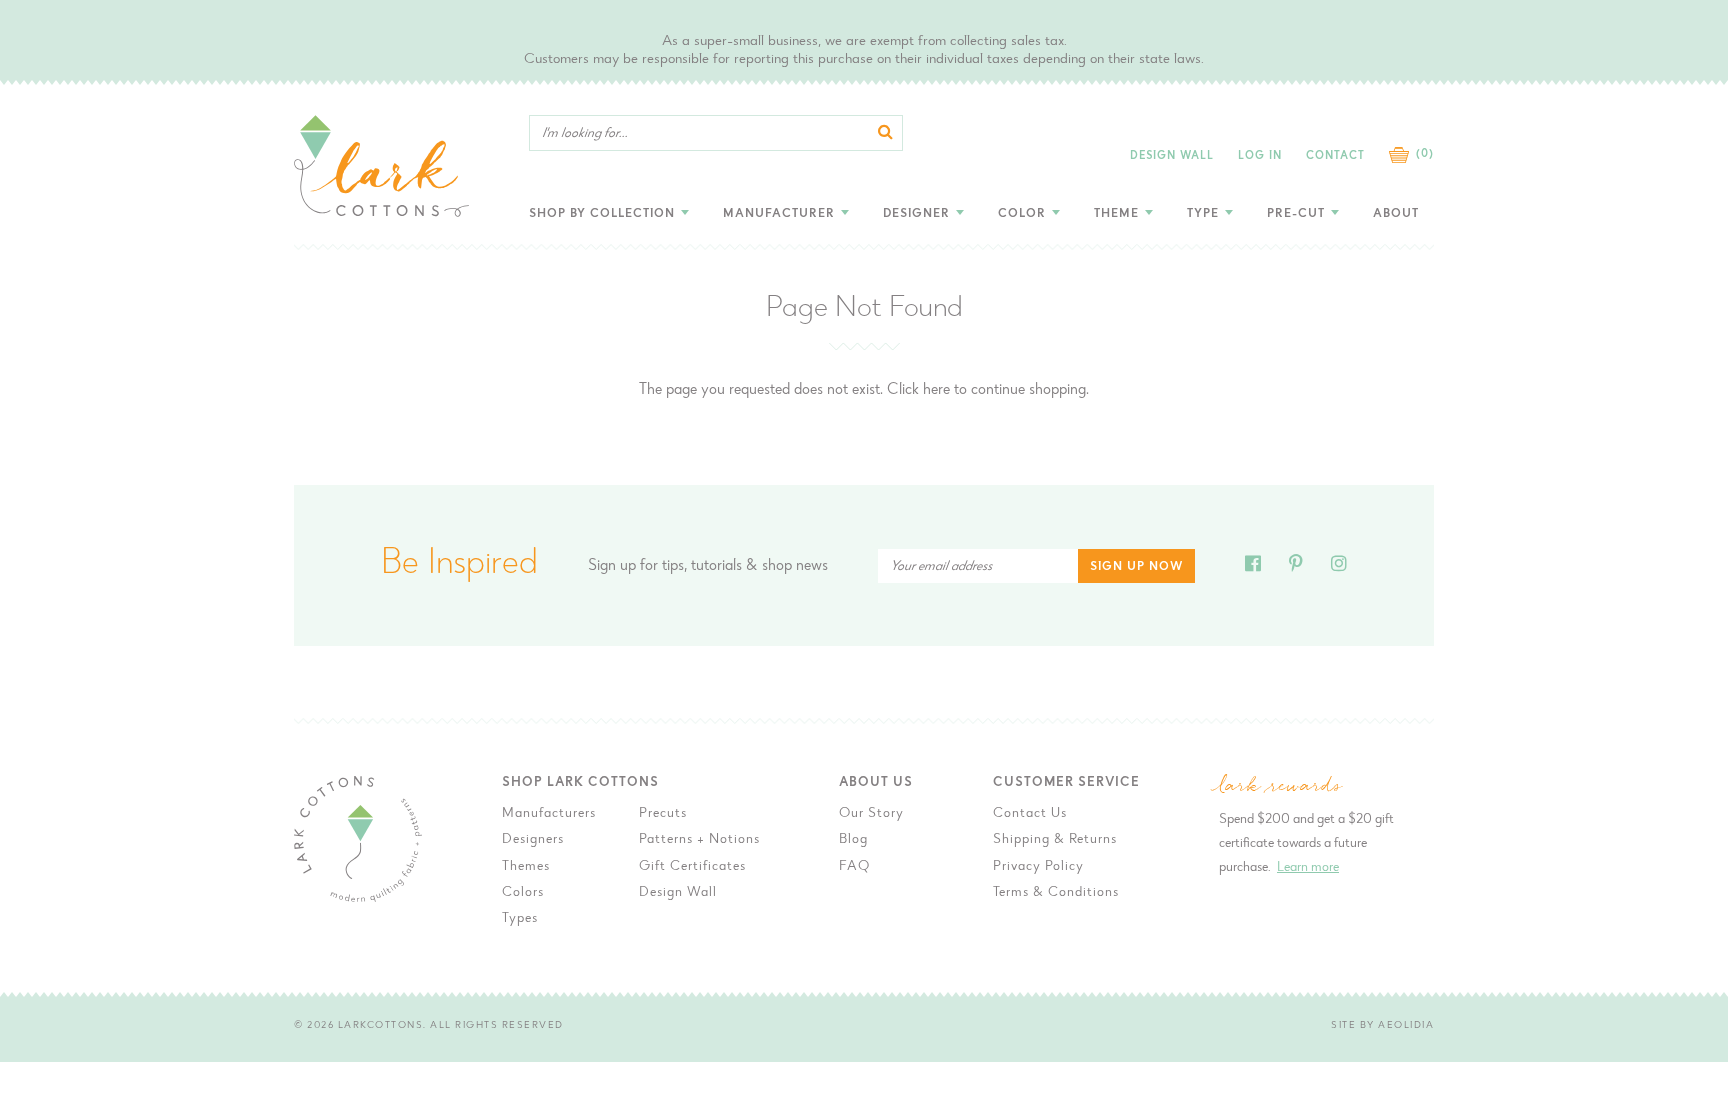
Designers (533, 840)
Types (520, 919)
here (936, 390)
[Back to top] (1495, 854)
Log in (1260, 156)
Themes (526, 867)
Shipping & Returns (1055, 840)
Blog (853, 840)
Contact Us (1030, 814)
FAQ (854, 867)
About (1396, 214)
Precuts (663, 814)
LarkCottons (381, 1026)
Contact (1335, 156)
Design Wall (1172, 156)
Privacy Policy (1038, 867)
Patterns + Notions (699, 840)
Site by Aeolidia (1382, 1026)
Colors (523, 893)
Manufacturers (549, 814)
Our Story (871, 814)
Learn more (1308, 868)
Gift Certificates (692, 867)
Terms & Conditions (1056, 893)
